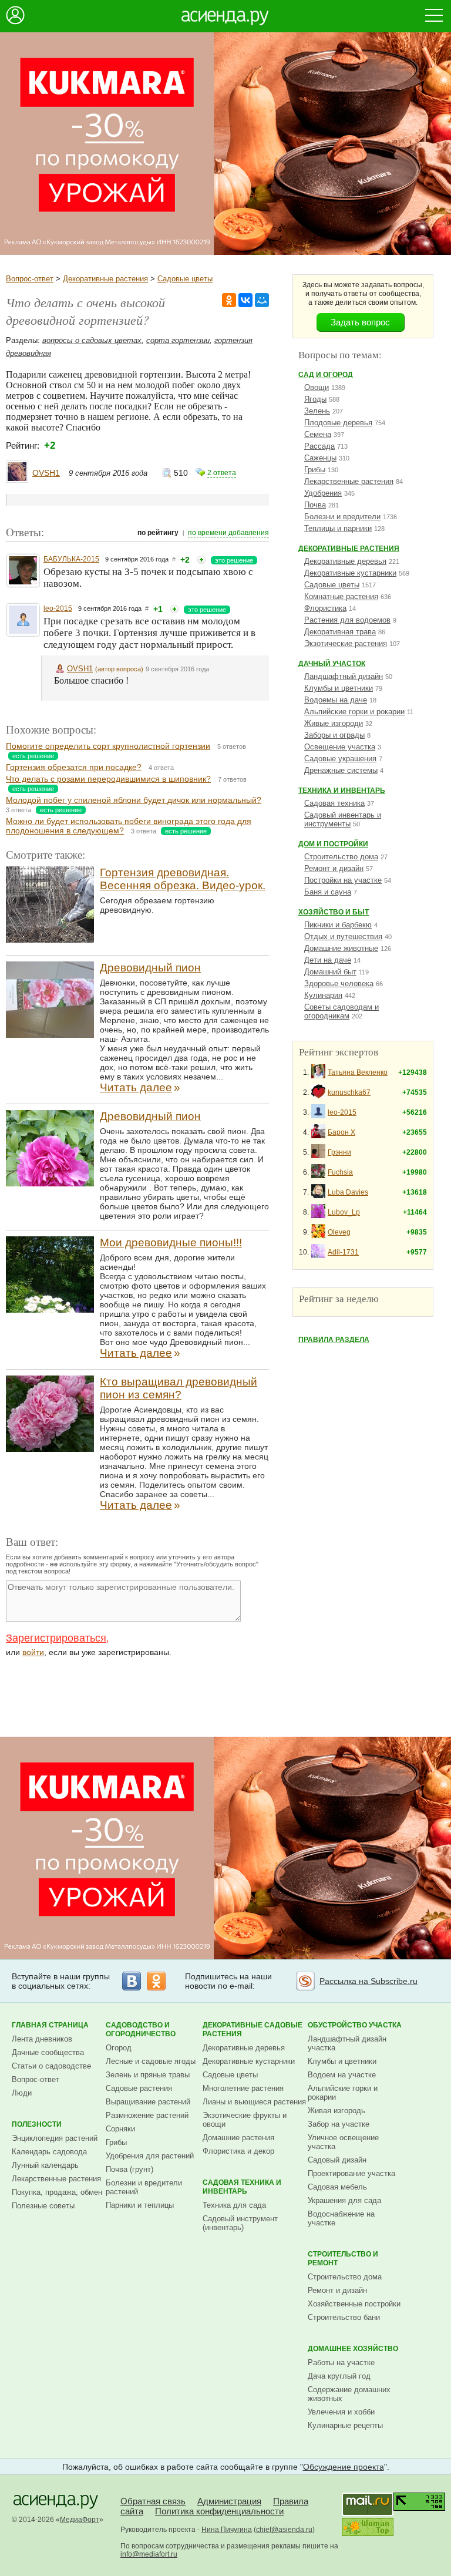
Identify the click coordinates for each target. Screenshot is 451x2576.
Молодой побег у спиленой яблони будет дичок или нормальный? (134, 800)
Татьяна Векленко (358, 1072)
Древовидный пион (150, 968)
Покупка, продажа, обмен (57, 2192)
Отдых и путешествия (343, 936)
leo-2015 (58, 608)
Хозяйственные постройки (354, 2304)
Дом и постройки (333, 844)
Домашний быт (330, 972)
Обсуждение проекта (344, 2467)
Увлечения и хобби (341, 2412)
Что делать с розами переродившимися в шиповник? (108, 779)
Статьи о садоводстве (51, 2066)
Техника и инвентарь (342, 791)
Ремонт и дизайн (334, 868)
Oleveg (339, 1232)
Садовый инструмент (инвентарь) (240, 2223)
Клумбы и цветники (339, 688)
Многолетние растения (243, 2088)
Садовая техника (334, 803)
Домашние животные (341, 948)
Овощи (317, 387)
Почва (315, 505)
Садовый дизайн (337, 2160)
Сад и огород (326, 375)
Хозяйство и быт (334, 912)
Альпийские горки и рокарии (354, 712)
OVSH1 (46, 473)
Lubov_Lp (344, 1212)
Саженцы (320, 458)
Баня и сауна (328, 892)
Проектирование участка (351, 2173)
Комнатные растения (341, 596)
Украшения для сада (344, 2200)
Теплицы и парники (338, 528)
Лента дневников (42, 2039)
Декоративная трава (340, 632)
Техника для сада (234, 2205)
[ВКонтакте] (245, 300)
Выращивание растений (148, 2102)
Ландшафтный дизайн (344, 676)
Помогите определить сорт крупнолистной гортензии (108, 746)
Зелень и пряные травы (148, 2075)
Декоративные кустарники (350, 573)
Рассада (319, 446)
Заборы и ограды (334, 735)
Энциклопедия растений (55, 2138)
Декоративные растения (105, 279)
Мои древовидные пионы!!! (171, 1242)
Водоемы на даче (336, 700)
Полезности (37, 2124)
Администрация (229, 2501)
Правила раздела (334, 1340)
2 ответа (222, 473)
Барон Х (341, 1132)
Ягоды (315, 399)
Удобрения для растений (150, 2156)
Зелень (317, 411)
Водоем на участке (342, 2075)
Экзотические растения (346, 643)
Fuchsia (340, 1172)
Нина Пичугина (227, 2530)
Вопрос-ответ (30, 279)
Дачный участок (332, 664)
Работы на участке (341, 2363)
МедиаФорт (80, 2520)
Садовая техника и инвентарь (242, 2187)
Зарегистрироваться (56, 1638)
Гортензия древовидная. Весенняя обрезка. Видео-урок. (183, 879)
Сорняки (120, 2129)
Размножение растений (147, 2115)
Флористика (325, 608)
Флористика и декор (238, 2151)
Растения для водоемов (347, 620)
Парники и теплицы (140, 2205)
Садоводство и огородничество (141, 2029)
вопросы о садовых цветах (92, 340)
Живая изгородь (336, 2111)
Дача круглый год (339, 2376)
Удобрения (323, 493)
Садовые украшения (340, 759)
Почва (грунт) (129, 2169)
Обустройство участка (355, 2025)
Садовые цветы (185, 279)
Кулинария (323, 995)
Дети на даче (328, 960)
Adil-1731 (343, 1252)
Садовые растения (139, 2088)
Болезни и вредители (342, 517)
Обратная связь (153, 2501)
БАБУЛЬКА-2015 (71, 559)
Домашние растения (238, 2138)
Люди (22, 2093)
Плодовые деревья (338, 423)
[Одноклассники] (229, 300)
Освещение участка (340, 747)
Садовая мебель (337, 2187)
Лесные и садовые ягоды (151, 2061)
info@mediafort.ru (149, 2554)
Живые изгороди (334, 723)
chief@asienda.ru (284, 2530)
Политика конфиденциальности (219, 2511)
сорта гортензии (178, 340)
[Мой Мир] (262, 300)
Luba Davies (348, 1192)
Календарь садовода (49, 2152)
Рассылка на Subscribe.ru (368, 1981)
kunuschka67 (349, 1092)
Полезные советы (43, 2206)
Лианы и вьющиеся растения (254, 2102)
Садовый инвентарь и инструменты (343, 819)
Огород (119, 2048)
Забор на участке (339, 2124)
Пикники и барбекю (338, 925)
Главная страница (50, 2025)
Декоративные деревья (345, 561)
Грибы (315, 470)
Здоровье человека (339, 983)
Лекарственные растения (349, 481)
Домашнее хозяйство (353, 2349)
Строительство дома (341, 857)
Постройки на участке (343, 880)
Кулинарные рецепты (345, 2425)
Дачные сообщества (48, 2052)
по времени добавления (228, 533)
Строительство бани (344, 2317)
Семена (318, 434)
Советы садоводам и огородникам (341, 1011)
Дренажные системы (341, 770)
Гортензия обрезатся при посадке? (74, 767)
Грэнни (339, 1152)
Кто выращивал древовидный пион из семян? (179, 1388)
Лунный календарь (45, 2165)
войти (33, 1652)
